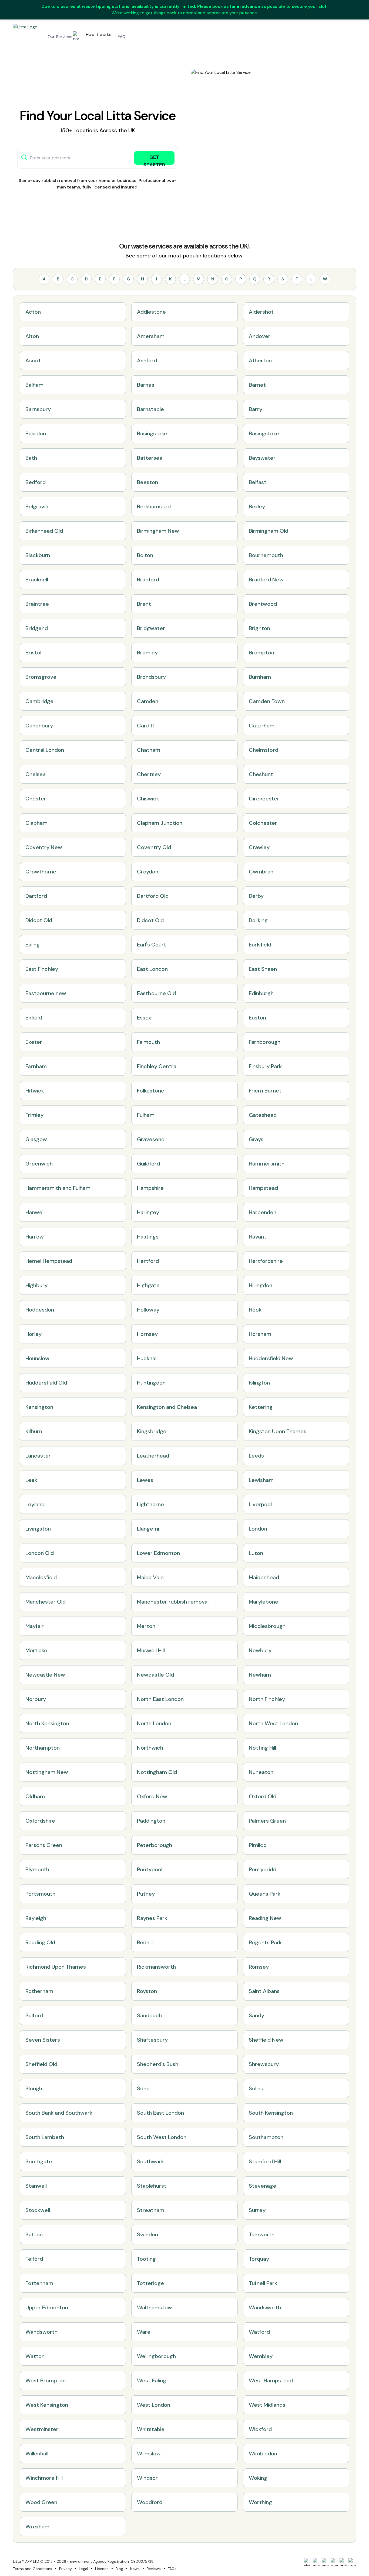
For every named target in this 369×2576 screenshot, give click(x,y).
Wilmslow (149, 2454)
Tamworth (262, 2234)
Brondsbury (151, 677)
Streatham (151, 2210)
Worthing (260, 2502)
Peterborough (155, 1845)
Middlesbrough (267, 1626)
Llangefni (148, 1529)
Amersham (151, 336)
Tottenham (39, 2283)
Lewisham (261, 1480)
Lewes (145, 1480)
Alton (32, 336)
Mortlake (36, 1650)
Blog (119, 2569)
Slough (34, 2088)
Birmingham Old (269, 531)
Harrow (35, 1237)
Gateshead (263, 1115)
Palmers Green (267, 1821)
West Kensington (47, 2405)
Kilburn (34, 1431)
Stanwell (36, 2186)
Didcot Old (39, 920)
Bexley (257, 506)
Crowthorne (41, 872)
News (135, 2569)
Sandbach (149, 2015)
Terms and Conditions (33, 2569)
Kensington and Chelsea (167, 1407)
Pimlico (258, 1845)
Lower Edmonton (158, 1553)
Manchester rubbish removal (173, 1602)
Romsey (259, 1967)
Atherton (260, 360)
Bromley (147, 653)
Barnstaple (150, 409)
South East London (160, 2113)
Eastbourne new (46, 993)
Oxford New (152, 1796)
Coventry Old (154, 847)
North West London (273, 1723)
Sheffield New (266, 2040)
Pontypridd (263, 1869)
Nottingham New (47, 1772)
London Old (40, 1553)
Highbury (36, 1285)
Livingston (38, 1529)
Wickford (260, 2429)
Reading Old (40, 1942)
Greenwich (39, 1164)
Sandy (256, 2015)
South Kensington (271, 2113)
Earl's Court (152, 945)
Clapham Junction (160, 823)
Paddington (151, 1821)
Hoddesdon (40, 1310)
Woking (258, 2478)
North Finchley (267, 1699)
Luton (256, 1553)
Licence (102, 2569)
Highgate (148, 1285)
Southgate (39, 2161)
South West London (162, 2137)
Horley (33, 1334)
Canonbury (39, 726)
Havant (258, 1237)
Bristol (33, 653)
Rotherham (39, 1991)
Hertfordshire (266, 1261)
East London (152, 969)
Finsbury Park (265, 1066)
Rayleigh (36, 1918)
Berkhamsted (154, 506)
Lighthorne (150, 1504)
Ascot (33, 360)
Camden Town (267, 701)
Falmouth (148, 1042)
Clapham (36, 823)
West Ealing (152, 2380)
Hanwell (35, 1212)
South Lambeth (45, 2137)
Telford (34, 2259)
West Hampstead (271, 2380)
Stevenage (263, 2186)
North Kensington (47, 1723)
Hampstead (263, 1188)
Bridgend (37, 628)
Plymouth (37, 1869)
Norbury (36, 1699)
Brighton (259, 628)
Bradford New (266, 580)
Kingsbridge (152, 1431)
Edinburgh (261, 993)
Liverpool (260, 1504)
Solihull (257, 2088)
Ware (144, 2332)
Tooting (146, 2259)
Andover (260, 336)
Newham (260, 1675)
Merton (146, 1626)
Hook (255, 1310)
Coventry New (44, 847)
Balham (34, 385)
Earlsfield (260, 945)
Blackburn (38, 555)
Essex (144, 1018)
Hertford (148, 1261)
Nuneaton (261, 1772)
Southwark (150, 2161)
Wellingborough (156, 2356)
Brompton (261, 653)
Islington (259, 1383)
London (258, 1529)
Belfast (258, 482)
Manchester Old (46, 1602)
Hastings (148, 1237)
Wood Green (41, 2502)
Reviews (154, 2569)
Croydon (148, 872)
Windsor (147, 2478)
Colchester (263, 823)
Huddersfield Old (46, 1383)
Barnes (146, 385)
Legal (83, 2569)
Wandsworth (265, 2307)
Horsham (260, 1334)
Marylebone (264, 1602)
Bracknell (37, 580)
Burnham (260, 677)
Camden (148, 701)
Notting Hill (262, 1748)
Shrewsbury (264, 2064)
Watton (35, 2356)
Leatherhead (153, 1456)
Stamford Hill (265, 2161)
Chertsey (149, 774)
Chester (36, 799)
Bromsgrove (41, 677)
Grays (256, 1139)
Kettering (261, 1407)
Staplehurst (152, 2186)
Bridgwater (151, 628)
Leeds (256, 1456)
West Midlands (267, 2405)
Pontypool (150, 1869)
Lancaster (38, 1456)
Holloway (148, 1310)
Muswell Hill (151, 1650)
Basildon (36, 433)
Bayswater (262, 458)
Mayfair (35, 1626)
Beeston (147, 482)
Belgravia (37, 506)
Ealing (33, 945)
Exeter (34, 1042)
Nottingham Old (157, 1772)
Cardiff (146, 726)
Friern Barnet (265, 1091)
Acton (33, 312)
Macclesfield (41, 1577)
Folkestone (151, 1091)
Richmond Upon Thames (56, 1967)
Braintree (37, 604)
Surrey (257, 2210)
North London (154, 1723)
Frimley (34, 1115)
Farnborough (265, 1042)
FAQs (172, 2569)
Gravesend (151, 1139)
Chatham (149, 750)
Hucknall (147, 1358)
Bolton (145, 555)
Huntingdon (151, 1383)
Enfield (34, 1018)
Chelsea (36, 774)
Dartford (36, 896)
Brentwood (263, 604)
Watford (259, 2332)
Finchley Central (157, 1066)
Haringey (148, 1212)
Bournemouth (266, 555)
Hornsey (147, 1334)
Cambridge (39, 701)
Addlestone (151, 312)
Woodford (150, 2502)
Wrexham (37, 2527)
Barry (256, 409)
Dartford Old (153, 896)
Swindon (147, 2234)
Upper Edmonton (47, 2307)
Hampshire (150, 1188)
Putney (146, 1894)
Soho (143, 2088)
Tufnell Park (263, 2283)
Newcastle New (45, 1675)
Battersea (150, 458)
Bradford (148, 580)
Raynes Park (152, 1918)
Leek (31, 1480)
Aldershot (261, 312)
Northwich (150, 1748)
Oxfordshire (40, 1821)
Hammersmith (267, 1164)
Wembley (261, 2356)
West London (154, 2405)
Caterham (262, 726)
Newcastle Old (155, 1675)
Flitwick (35, 1091)
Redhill (145, 1942)
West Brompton (46, 2380)
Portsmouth (40, 1894)
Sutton (34, 2234)
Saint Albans (264, 1991)
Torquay (259, 2259)
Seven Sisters (43, 2040)
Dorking (258, 920)
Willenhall (37, 2454)
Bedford (36, 482)
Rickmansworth (156, 1967)
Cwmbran (261, 872)
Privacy (66, 2569)
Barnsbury (38, 409)
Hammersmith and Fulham (58, 1188)
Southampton (266, 2137)
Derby (256, 896)
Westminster (42, 2429)
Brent (144, 604)
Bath (31, 458)
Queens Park (265, 1894)
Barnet (257, 385)
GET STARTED (154, 159)
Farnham (36, 1066)
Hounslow (37, 1358)
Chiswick (148, 799)
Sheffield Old (41, 2064)
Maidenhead (264, 1577)
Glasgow (36, 1139)
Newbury (260, 1650)
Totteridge (150, 2283)
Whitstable (151, 2429)
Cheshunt (261, 774)
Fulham (146, 1115)
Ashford (147, 360)
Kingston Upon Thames (278, 1431)
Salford (34, 2015)
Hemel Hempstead (49, 1261)
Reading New (265, 1918)
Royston (147, 1991)
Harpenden (263, 1212)
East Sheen (263, 969)
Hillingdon (261, 1285)
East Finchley (42, 969)
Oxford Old (263, 1796)
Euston (257, 1018)
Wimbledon (263, 2454)
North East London (160, 1699)
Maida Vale (150, 1577)
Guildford (148, 1164)
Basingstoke (152, 433)
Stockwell (38, 2210)
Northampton (43, 1748)
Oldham (35, 1796)
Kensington (39, 1407)
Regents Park (265, 1942)
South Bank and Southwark (59, 2113)
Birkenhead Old (44, 531)
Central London (45, 750)
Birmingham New (158, 531)
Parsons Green (44, 1845)
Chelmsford (264, 750)
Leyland (35, 1504)
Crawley (259, 847)
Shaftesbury (152, 2040)
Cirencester (264, 799)
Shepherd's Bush (158, 2064)
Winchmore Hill (44, 2478)
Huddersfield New (271, 1358)
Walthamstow (155, 2307)
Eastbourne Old (156, 993)
